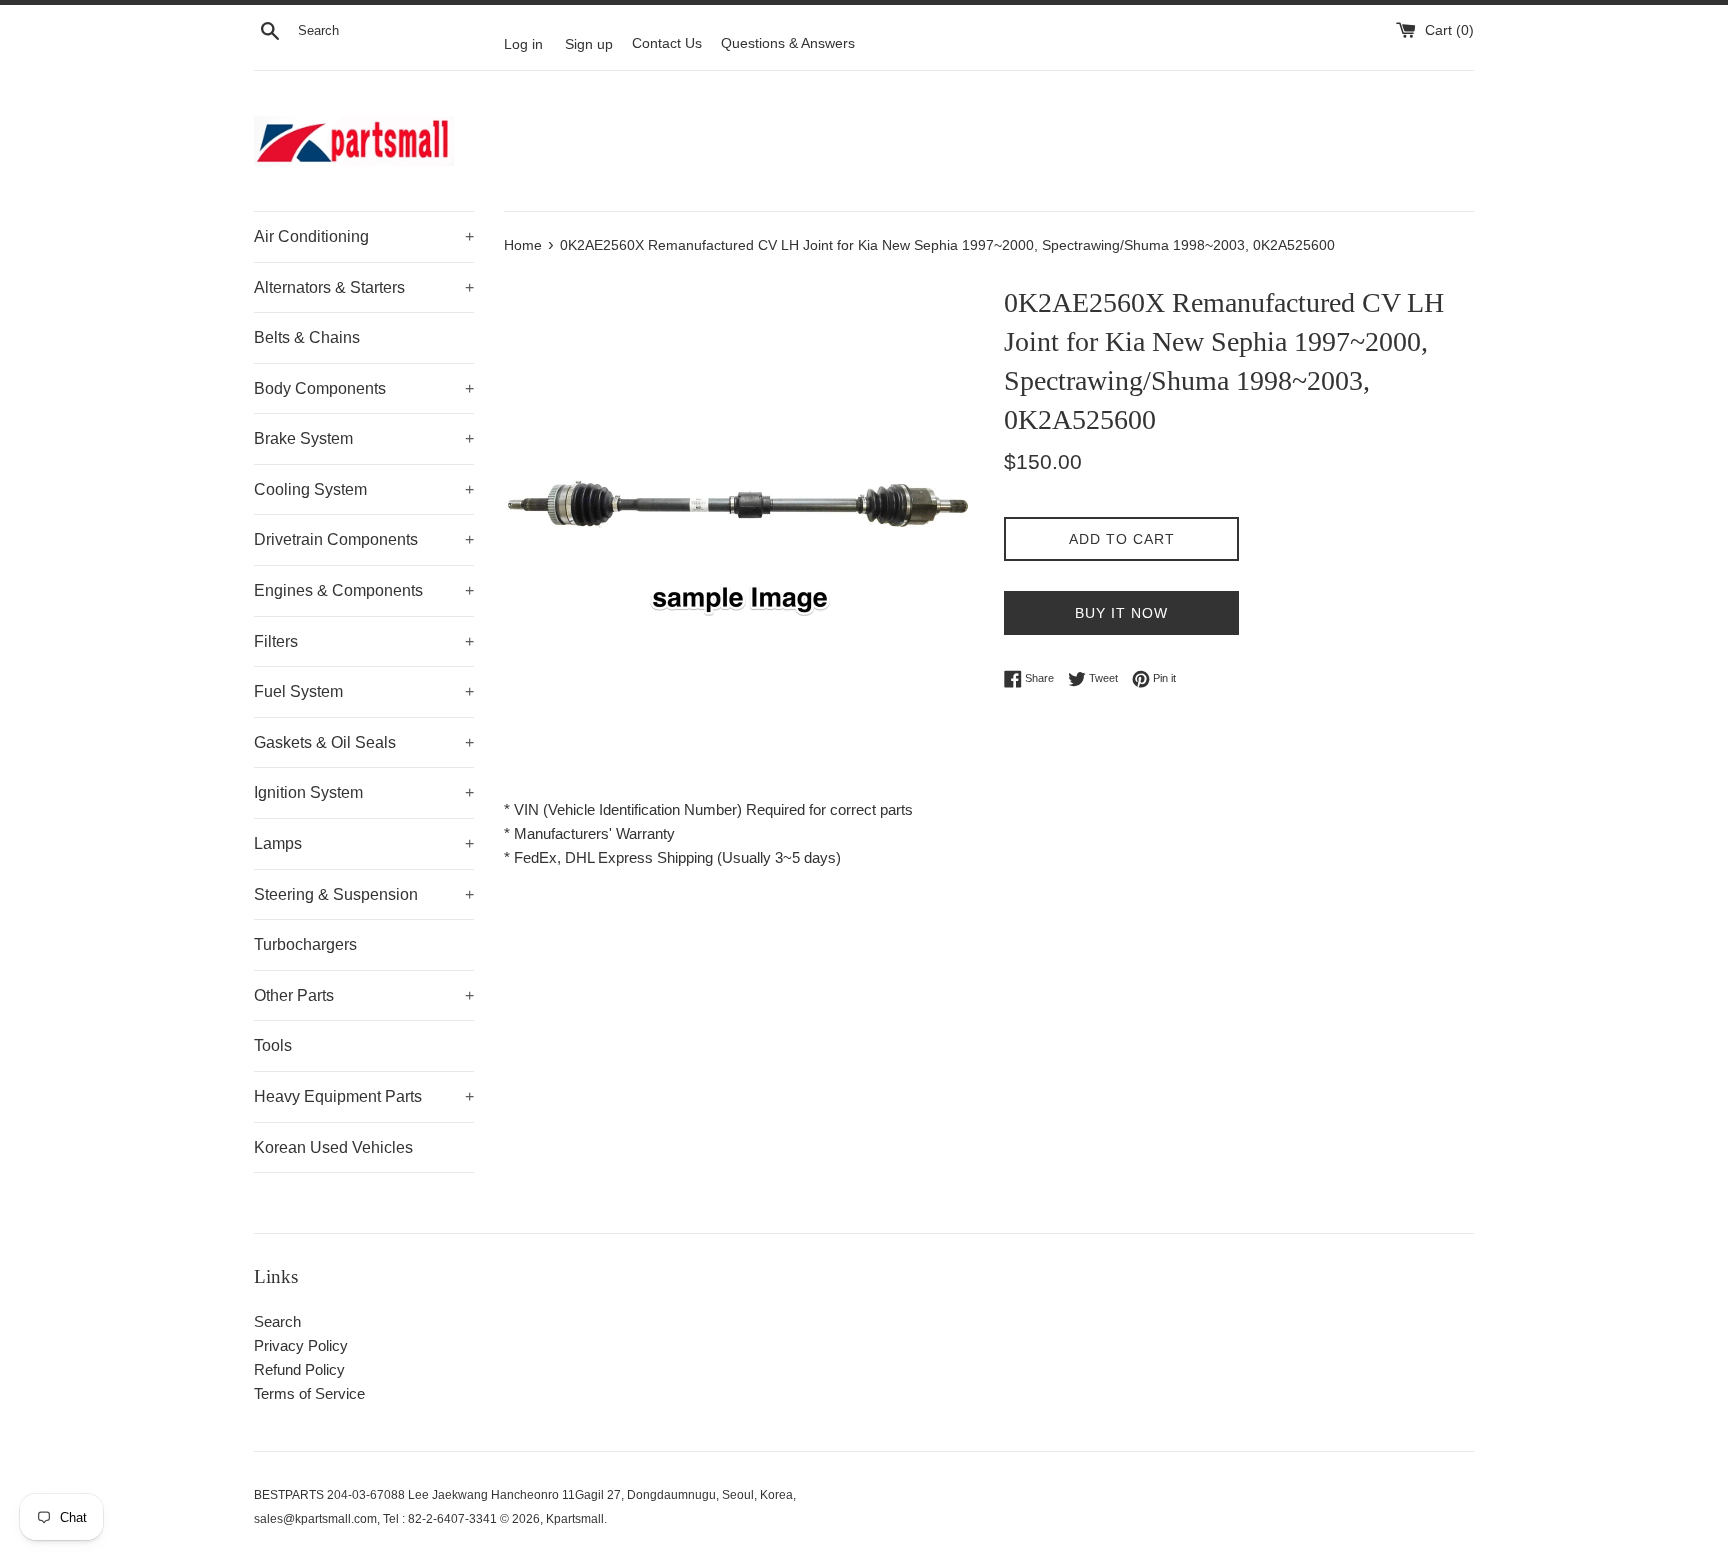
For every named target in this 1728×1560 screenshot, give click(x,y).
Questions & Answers (788, 43)
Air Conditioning (364, 236)
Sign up (589, 43)
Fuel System (364, 691)
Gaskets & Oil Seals (364, 742)
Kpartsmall (575, 1519)
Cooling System (364, 489)
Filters (364, 641)
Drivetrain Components (364, 539)
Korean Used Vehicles (333, 1147)
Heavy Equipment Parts (364, 1096)
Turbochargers (305, 944)
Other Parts (364, 995)
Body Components (364, 388)
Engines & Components (364, 590)
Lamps (364, 843)
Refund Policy (299, 1369)
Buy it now (1121, 613)
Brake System (364, 438)
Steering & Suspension (364, 894)
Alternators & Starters (364, 287)
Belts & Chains (307, 337)
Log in (523, 43)
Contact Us (667, 43)
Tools (273, 1045)
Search (277, 1321)
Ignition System (364, 792)
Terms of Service (309, 1393)
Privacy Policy (301, 1345)
